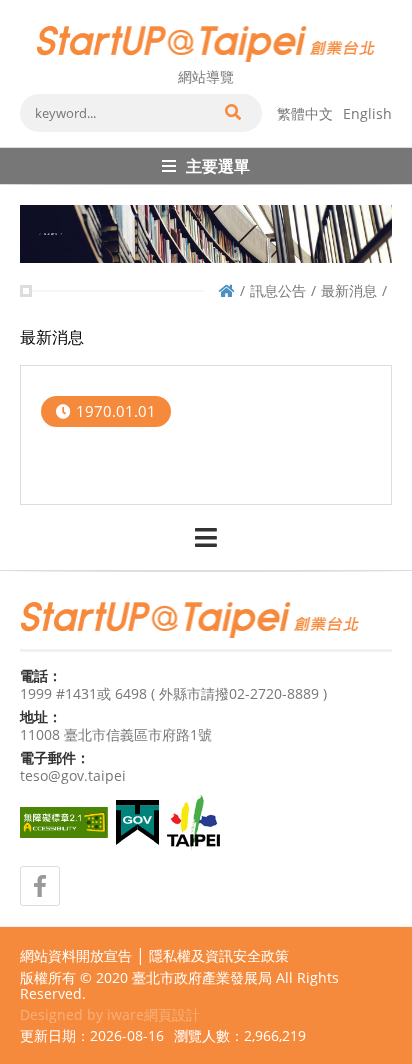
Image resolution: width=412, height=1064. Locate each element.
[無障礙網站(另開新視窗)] (64, 822)
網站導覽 (206, 76)
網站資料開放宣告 (76, 956)
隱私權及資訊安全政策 (219, 956)
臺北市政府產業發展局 (202, 977)
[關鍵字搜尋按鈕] (232, 113)
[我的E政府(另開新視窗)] (137, 822)
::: (26, 8)
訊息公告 (278, 290)
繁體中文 (305, 113)
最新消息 (349, 290)
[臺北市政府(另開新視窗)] (193, 823)
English (367, 113)
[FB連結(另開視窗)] (40, 886)
